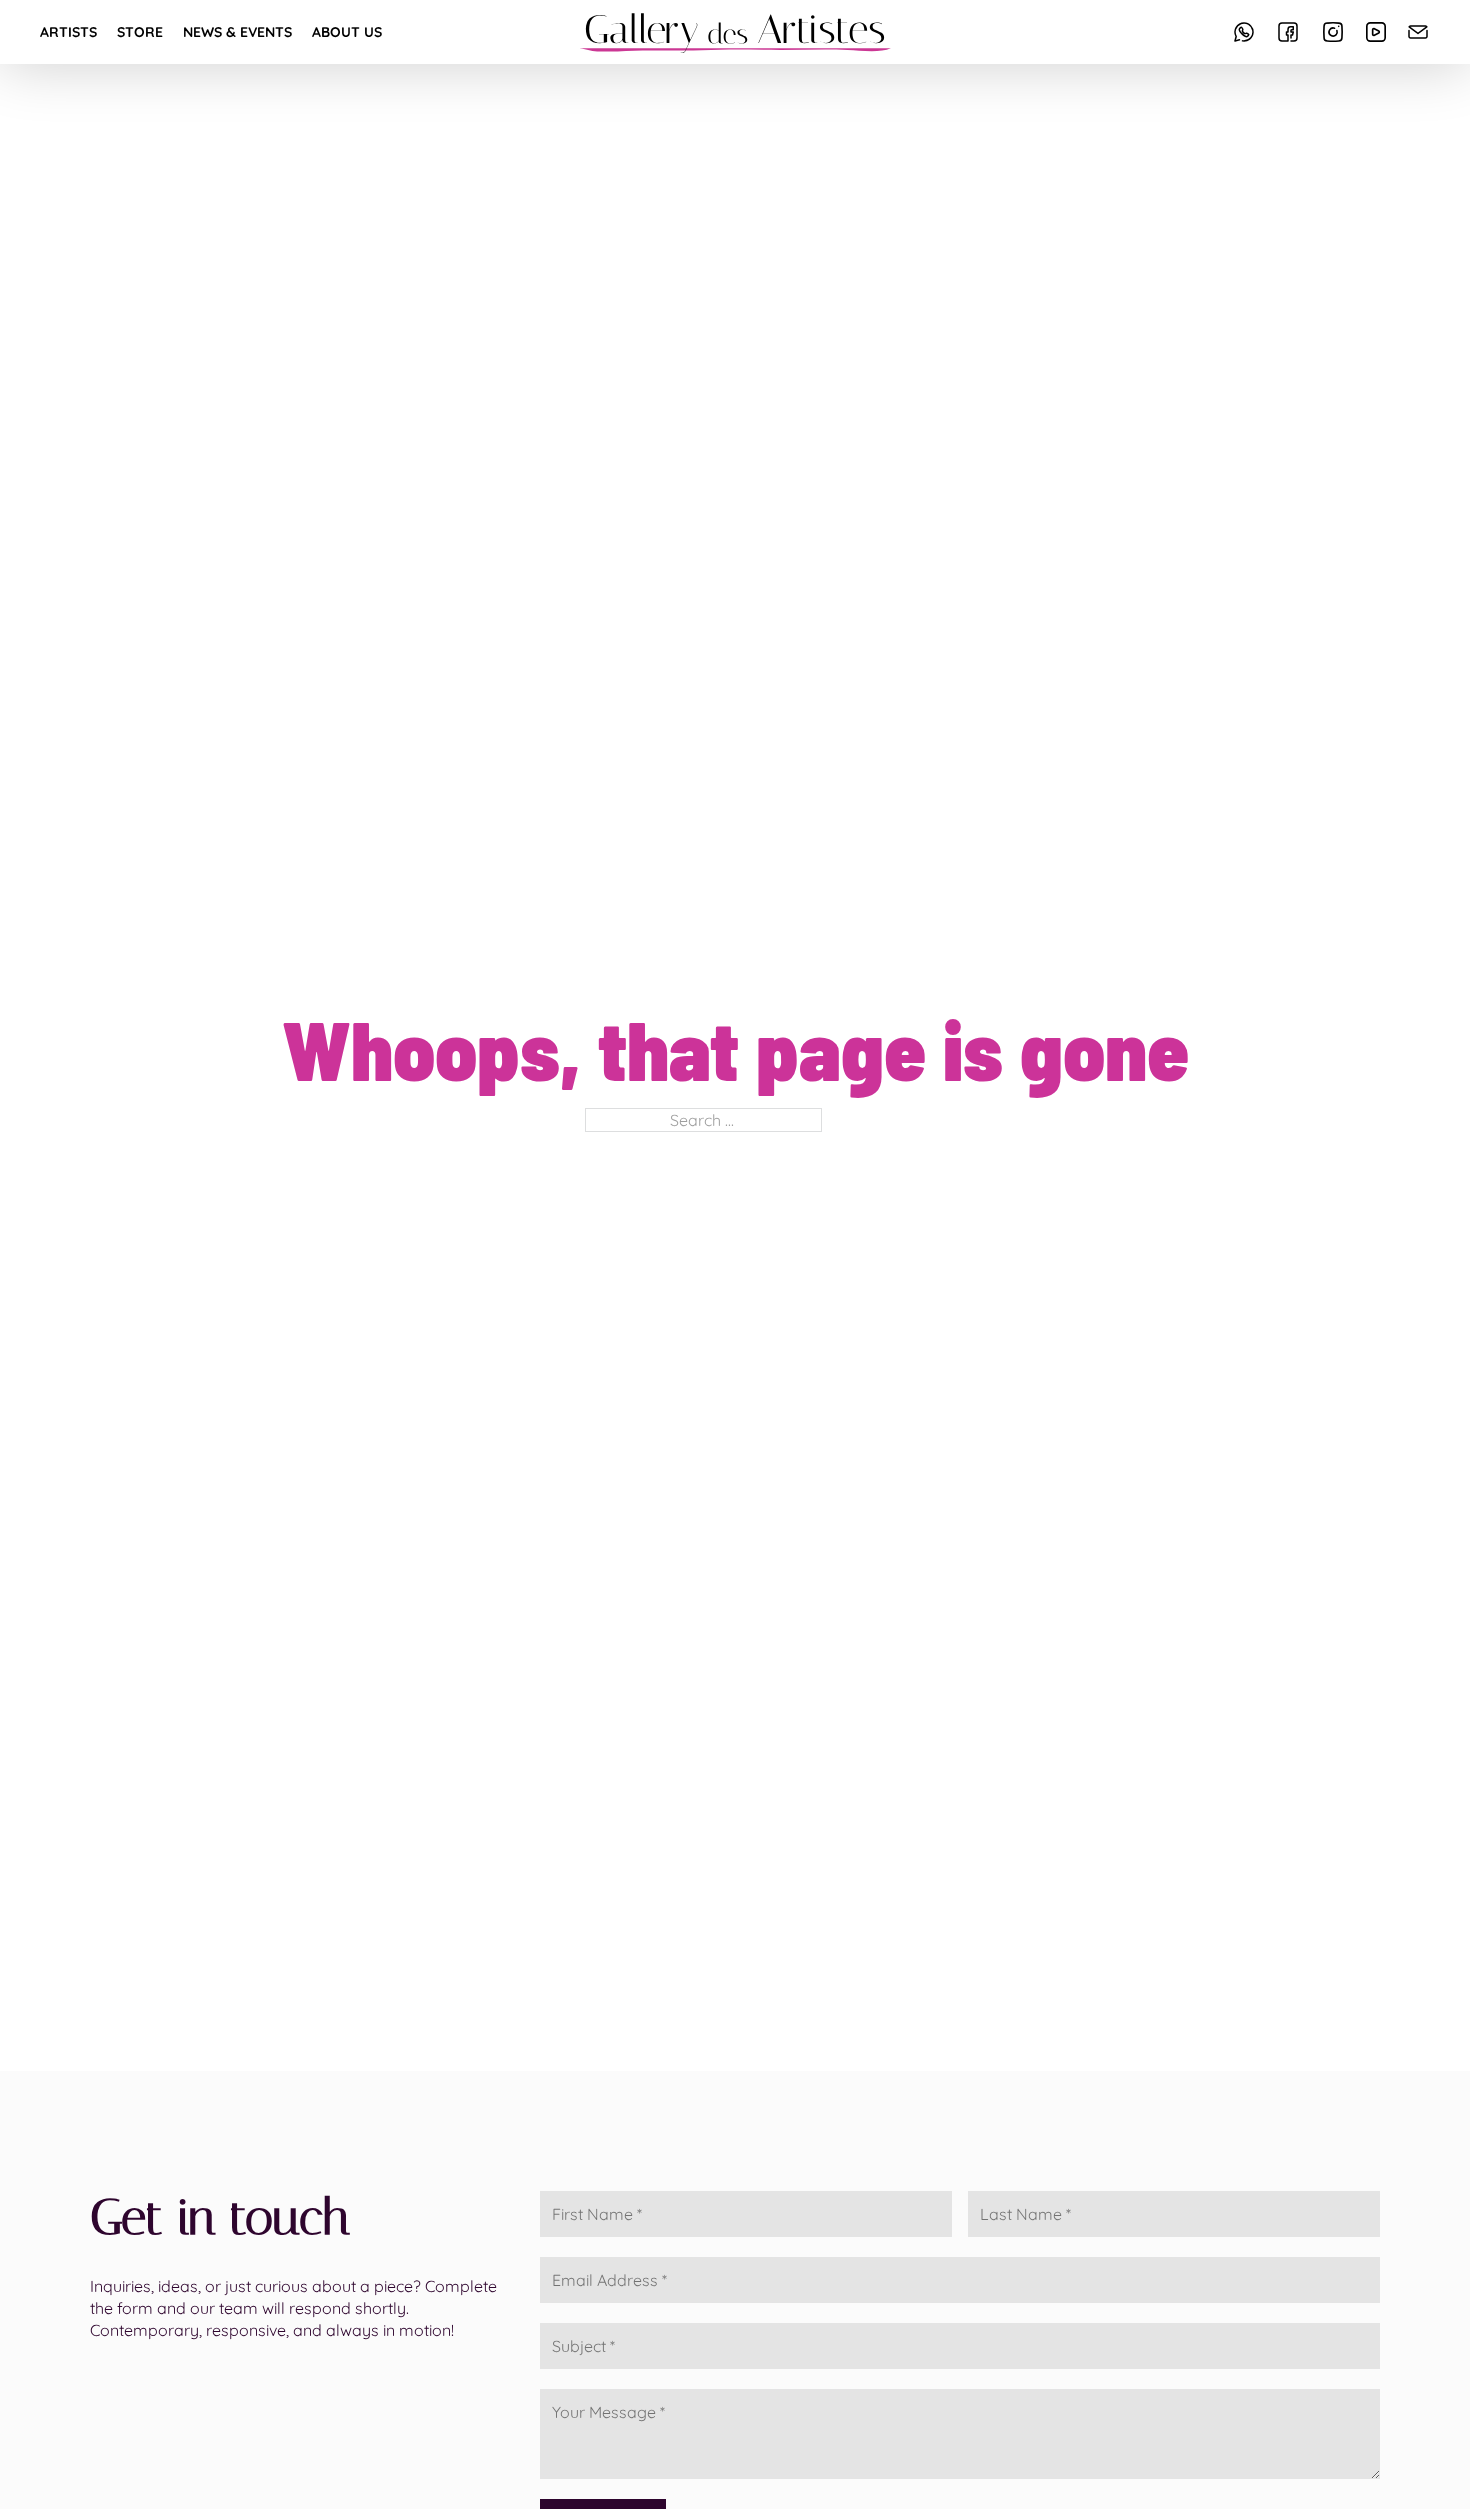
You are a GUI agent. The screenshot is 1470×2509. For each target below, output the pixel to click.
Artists (68, 32)
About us (347, 32)
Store (140, 32)
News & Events (237, 32)
